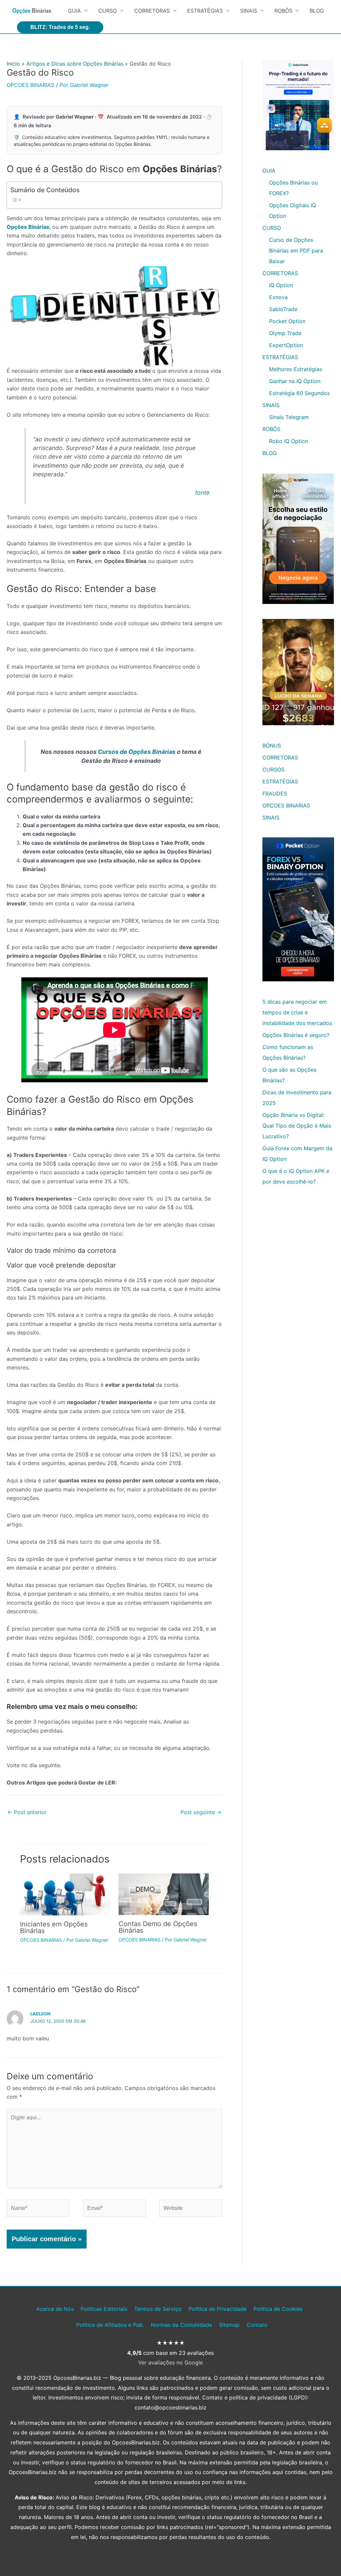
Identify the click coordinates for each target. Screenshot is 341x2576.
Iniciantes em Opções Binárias (54, 1927)
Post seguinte (201, 1812)
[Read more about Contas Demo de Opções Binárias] (164, 1893)
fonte (202, 493)
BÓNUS (272, 746)
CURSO (108, 11)
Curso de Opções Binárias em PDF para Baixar (296, 251)
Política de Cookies (278, 2309)
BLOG (317, 11)
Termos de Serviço (158, 2309)
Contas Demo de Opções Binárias (158, 1927)
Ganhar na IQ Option (295, 381)
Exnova (278, 297)
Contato (257, 2325)
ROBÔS (283, 11)
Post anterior (27, 1812)
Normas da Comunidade (181, 2325)
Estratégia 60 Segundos (299, 393)
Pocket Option (287, 321)
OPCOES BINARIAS (30, 85)
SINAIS (249, 11)
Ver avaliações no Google (170, 2362)
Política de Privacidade (217, 2309)
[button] (60, 27)
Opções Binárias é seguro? (296, 1035)
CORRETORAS (152, 11)
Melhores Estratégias (296, 369)
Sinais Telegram (289, 417)
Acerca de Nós (55, 2309)
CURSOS (273, 770)
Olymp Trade (285, 333)
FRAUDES (275, 793)
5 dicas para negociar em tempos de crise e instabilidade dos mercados (297, 1012)
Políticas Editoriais (104, 2309)
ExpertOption (286, 345)
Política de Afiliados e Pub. (110, 2325)
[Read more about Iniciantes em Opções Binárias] (65, 1894)
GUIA (74, 11)
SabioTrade (283, 309)
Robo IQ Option (289, 441)
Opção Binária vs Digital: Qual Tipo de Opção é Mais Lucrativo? (297, 1126)
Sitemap (229, 2325)
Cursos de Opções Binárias (137, 752)
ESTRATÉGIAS (205, 11)
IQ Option (281, 285)
